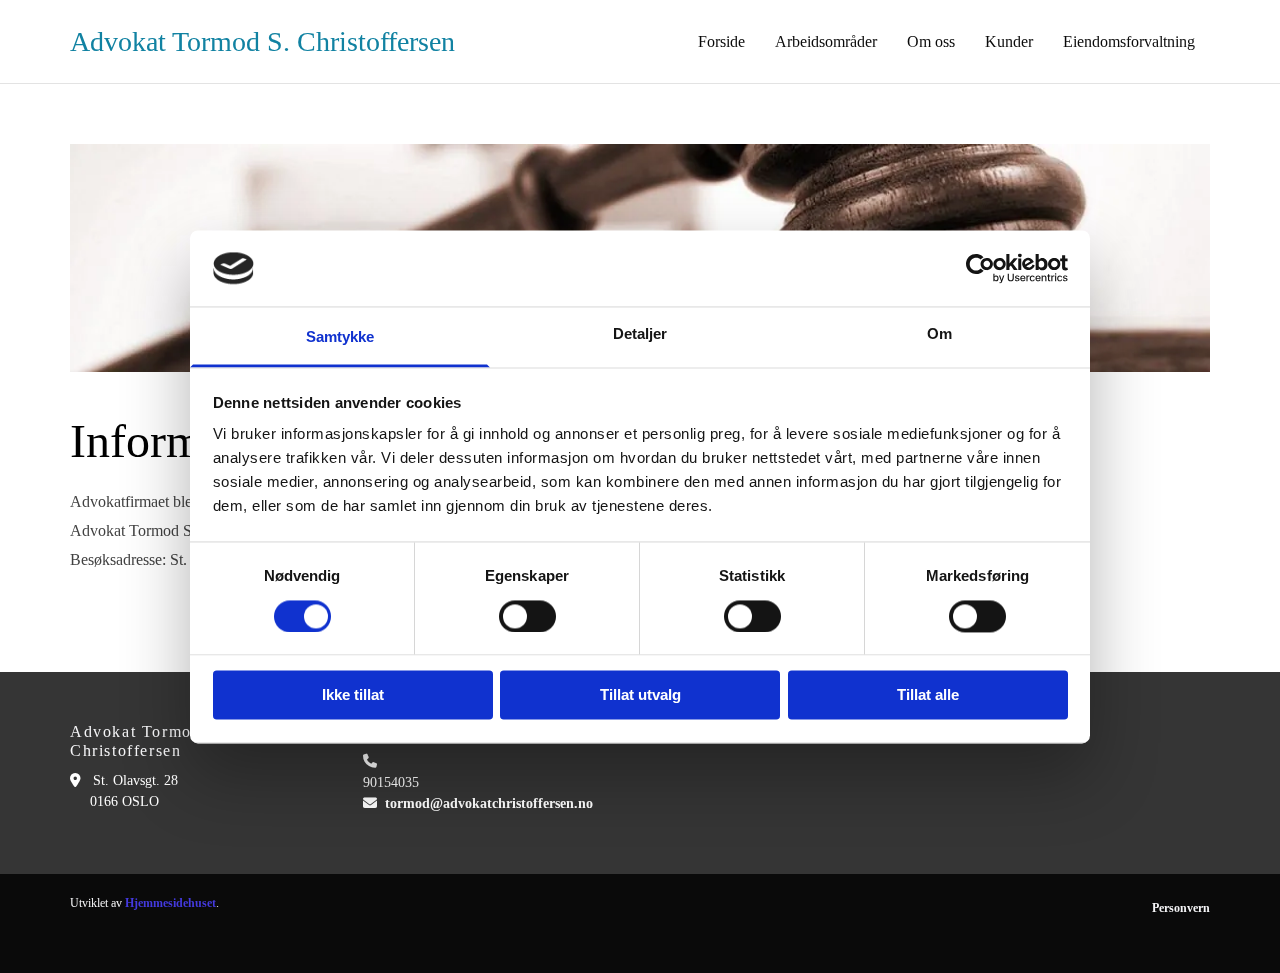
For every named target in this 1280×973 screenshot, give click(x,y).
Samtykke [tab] (340, 337)
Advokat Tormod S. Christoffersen (262, 41)
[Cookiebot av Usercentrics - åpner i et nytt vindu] (980, 268)
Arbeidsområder (826, 41)
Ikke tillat (353, 695)
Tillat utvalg (640, 695)
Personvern (1181, 908)
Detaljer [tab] (640, 334)
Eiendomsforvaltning (1129, 41)
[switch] (527, 616)
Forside (721, 41)
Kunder (1009, 41)
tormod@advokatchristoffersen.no (489, 803)
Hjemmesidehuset (170, 903)
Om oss (931, 41)
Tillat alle (928, 695)
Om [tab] (939, 334)
